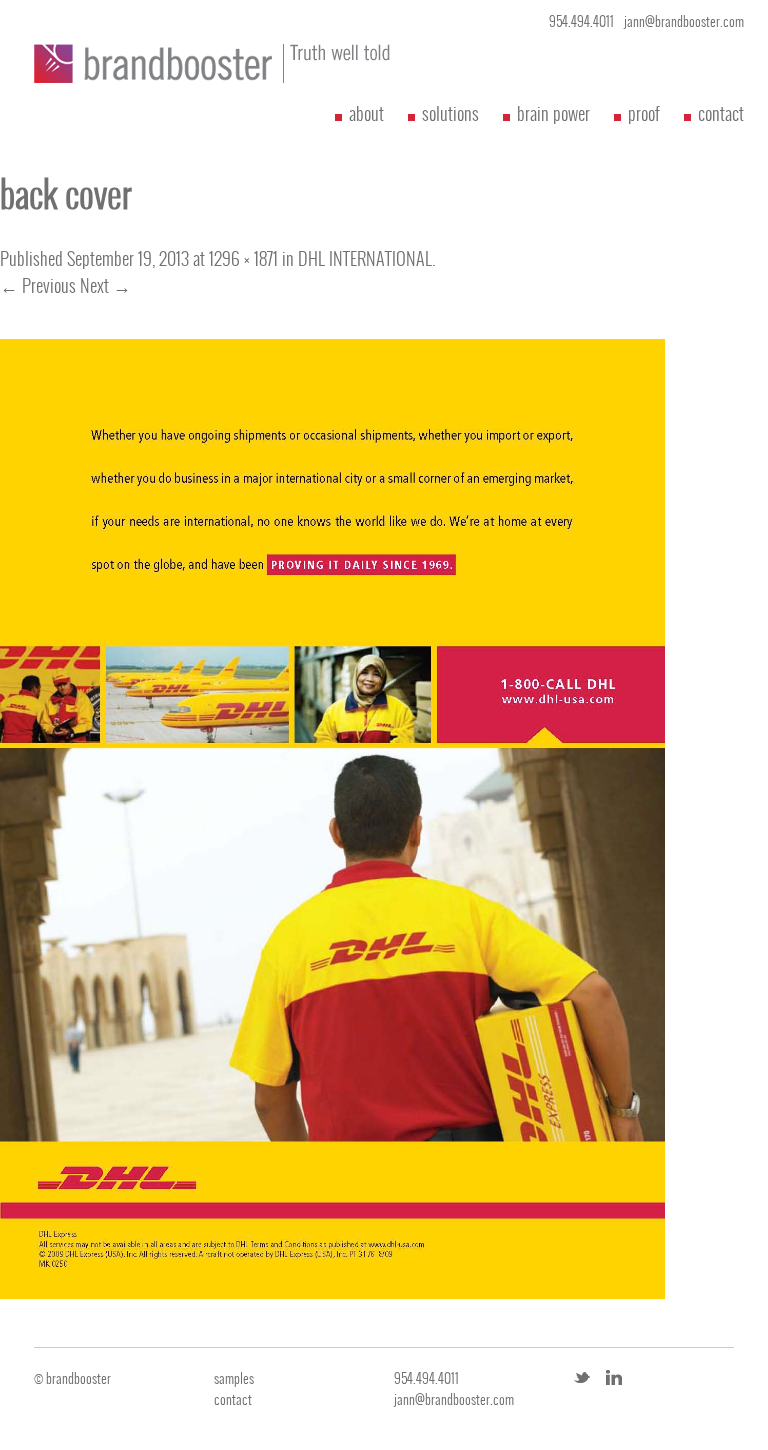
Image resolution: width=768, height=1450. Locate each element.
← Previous (38, 285)
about (366, 113)
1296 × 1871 (243, 258)
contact (721, 113)
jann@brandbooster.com (684, 21)
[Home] (174, 63)
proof (644, 113)
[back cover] (332, 1291)
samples (234, 1378)
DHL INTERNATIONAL (365, 258)
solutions (450, 113)
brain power (553, 113)
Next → (105, 285)
